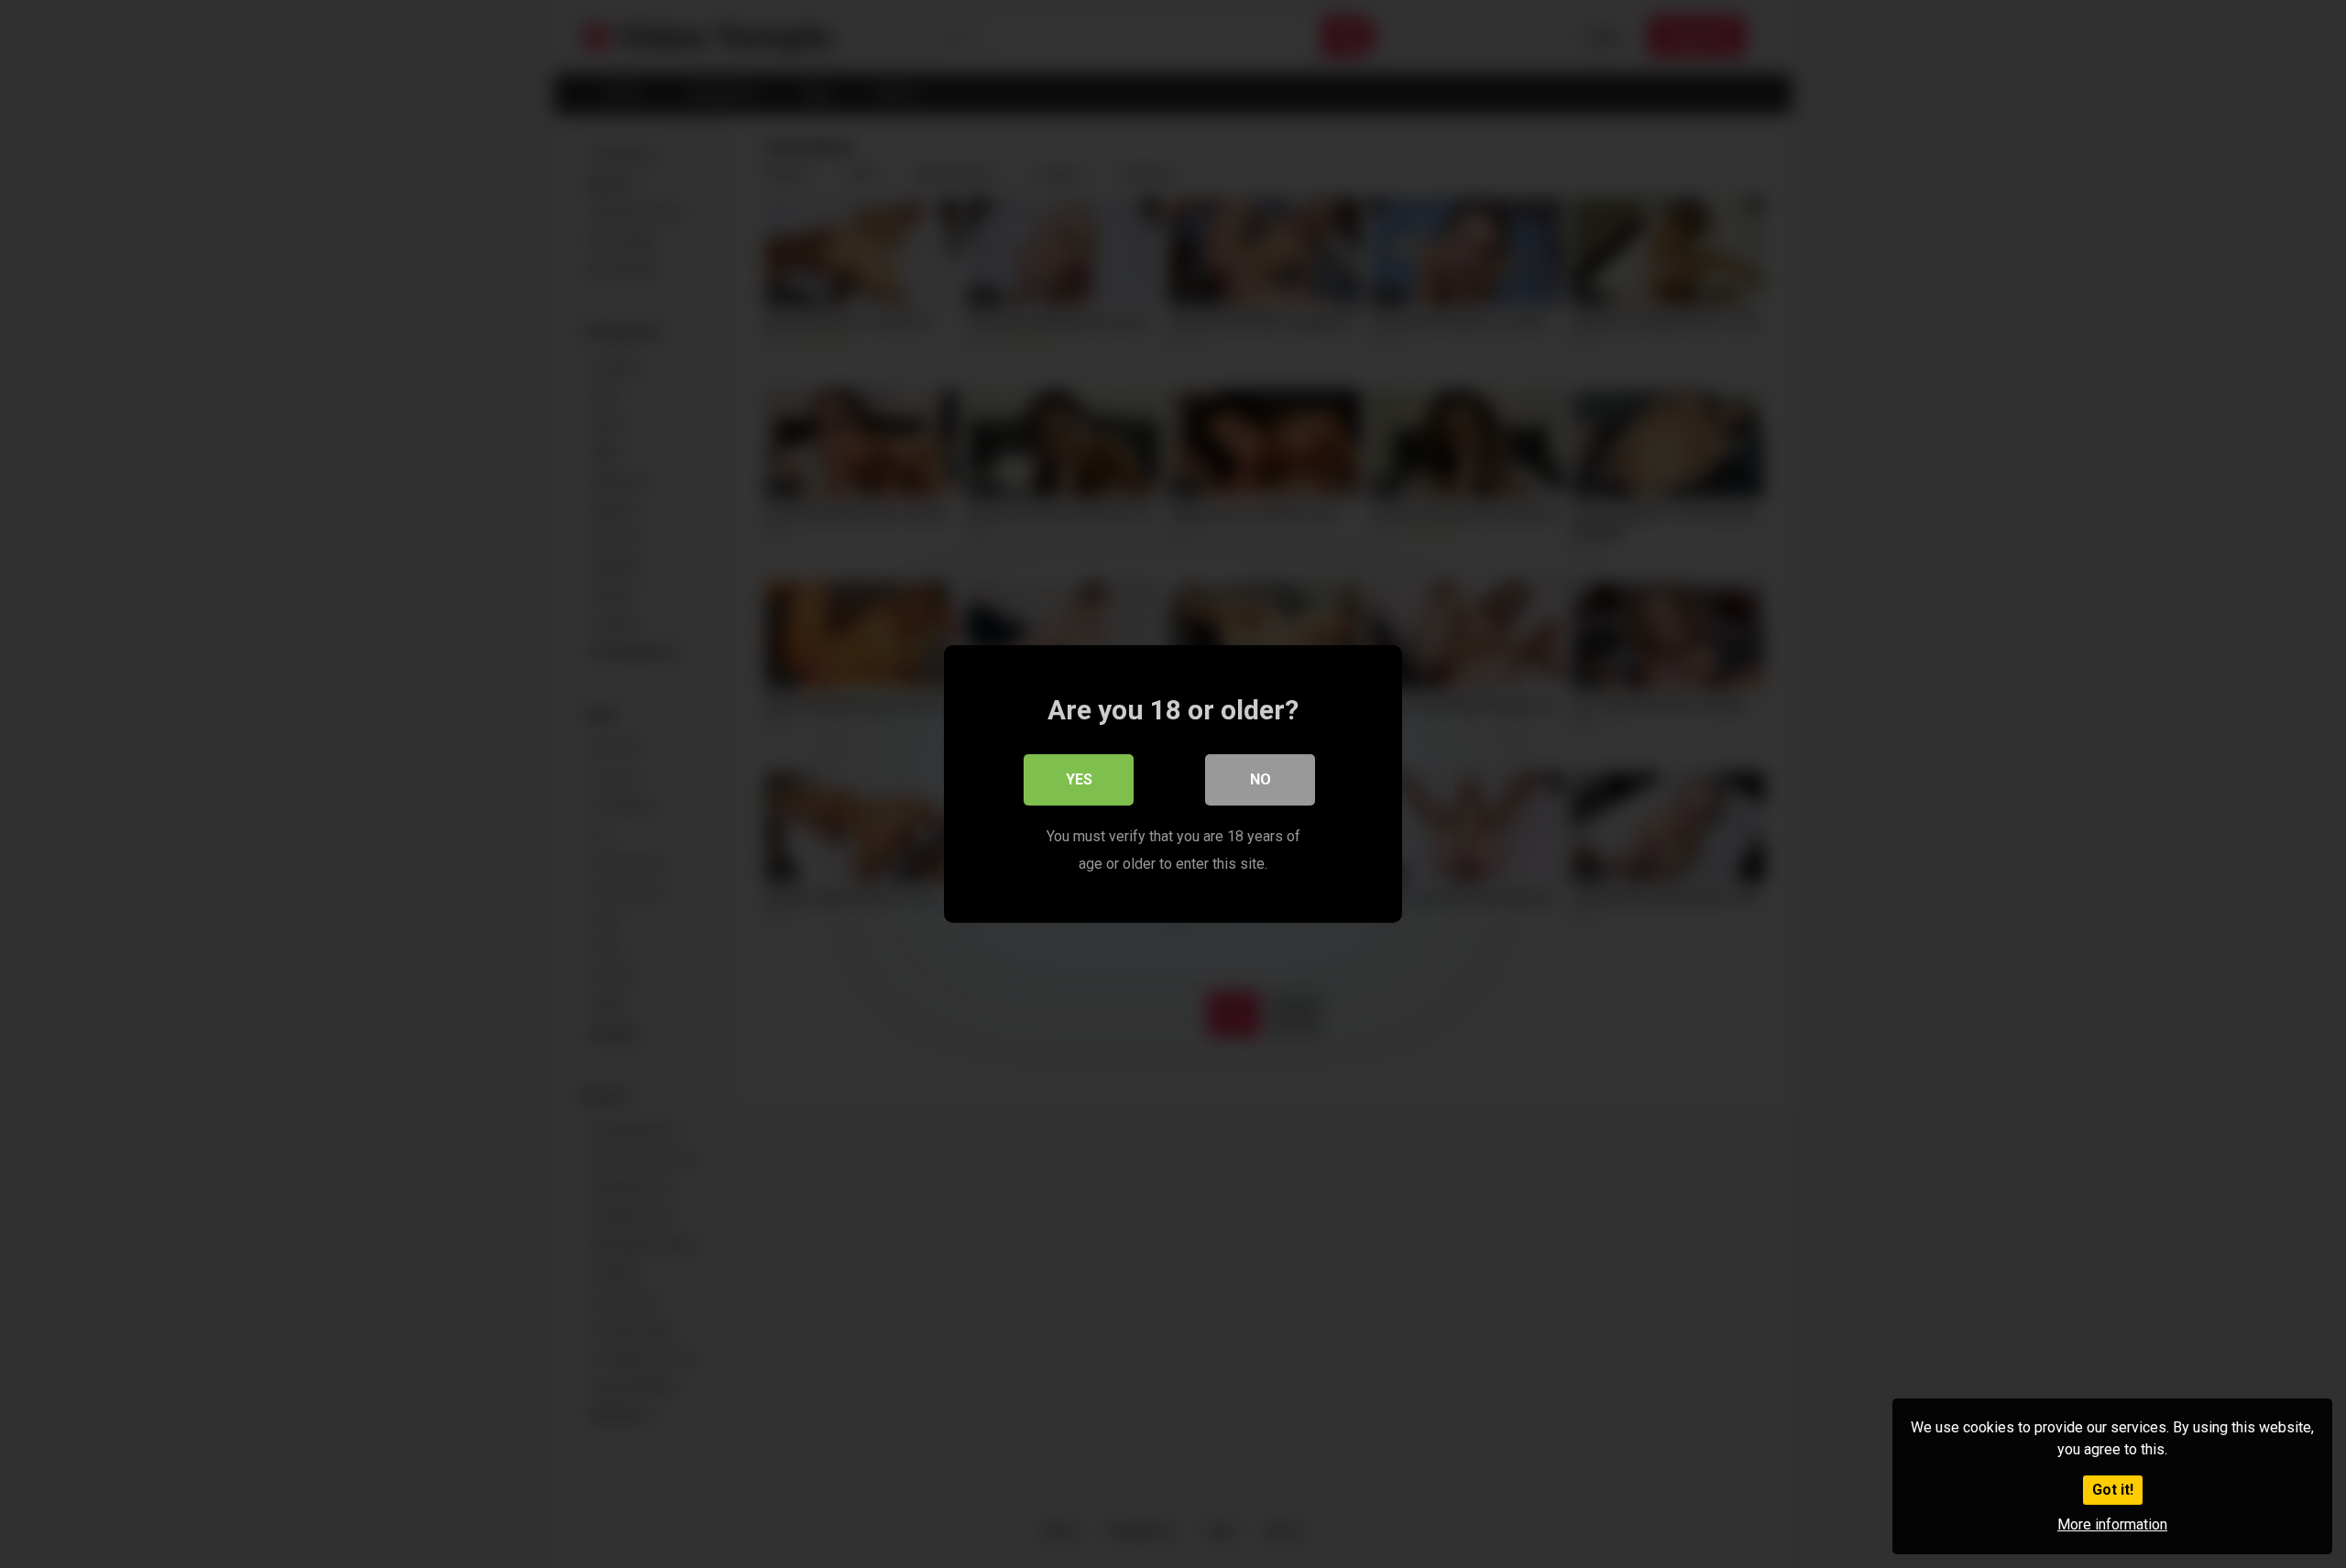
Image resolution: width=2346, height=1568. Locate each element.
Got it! (2113, 1490)
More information (2112, 1524)
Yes (1079, 779)
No (1261, 779)
